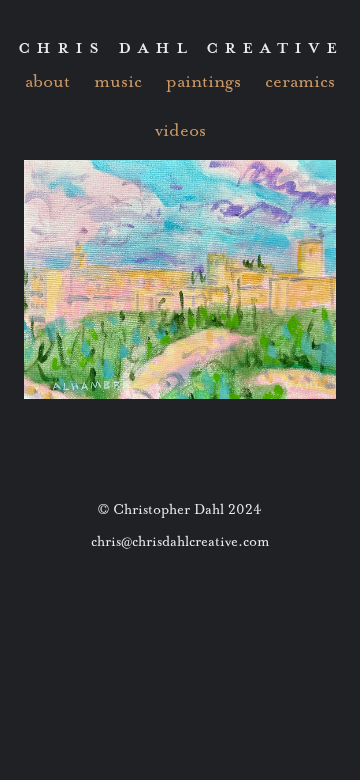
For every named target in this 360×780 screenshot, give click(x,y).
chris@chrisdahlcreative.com (180, 541)
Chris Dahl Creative (180, 46)
